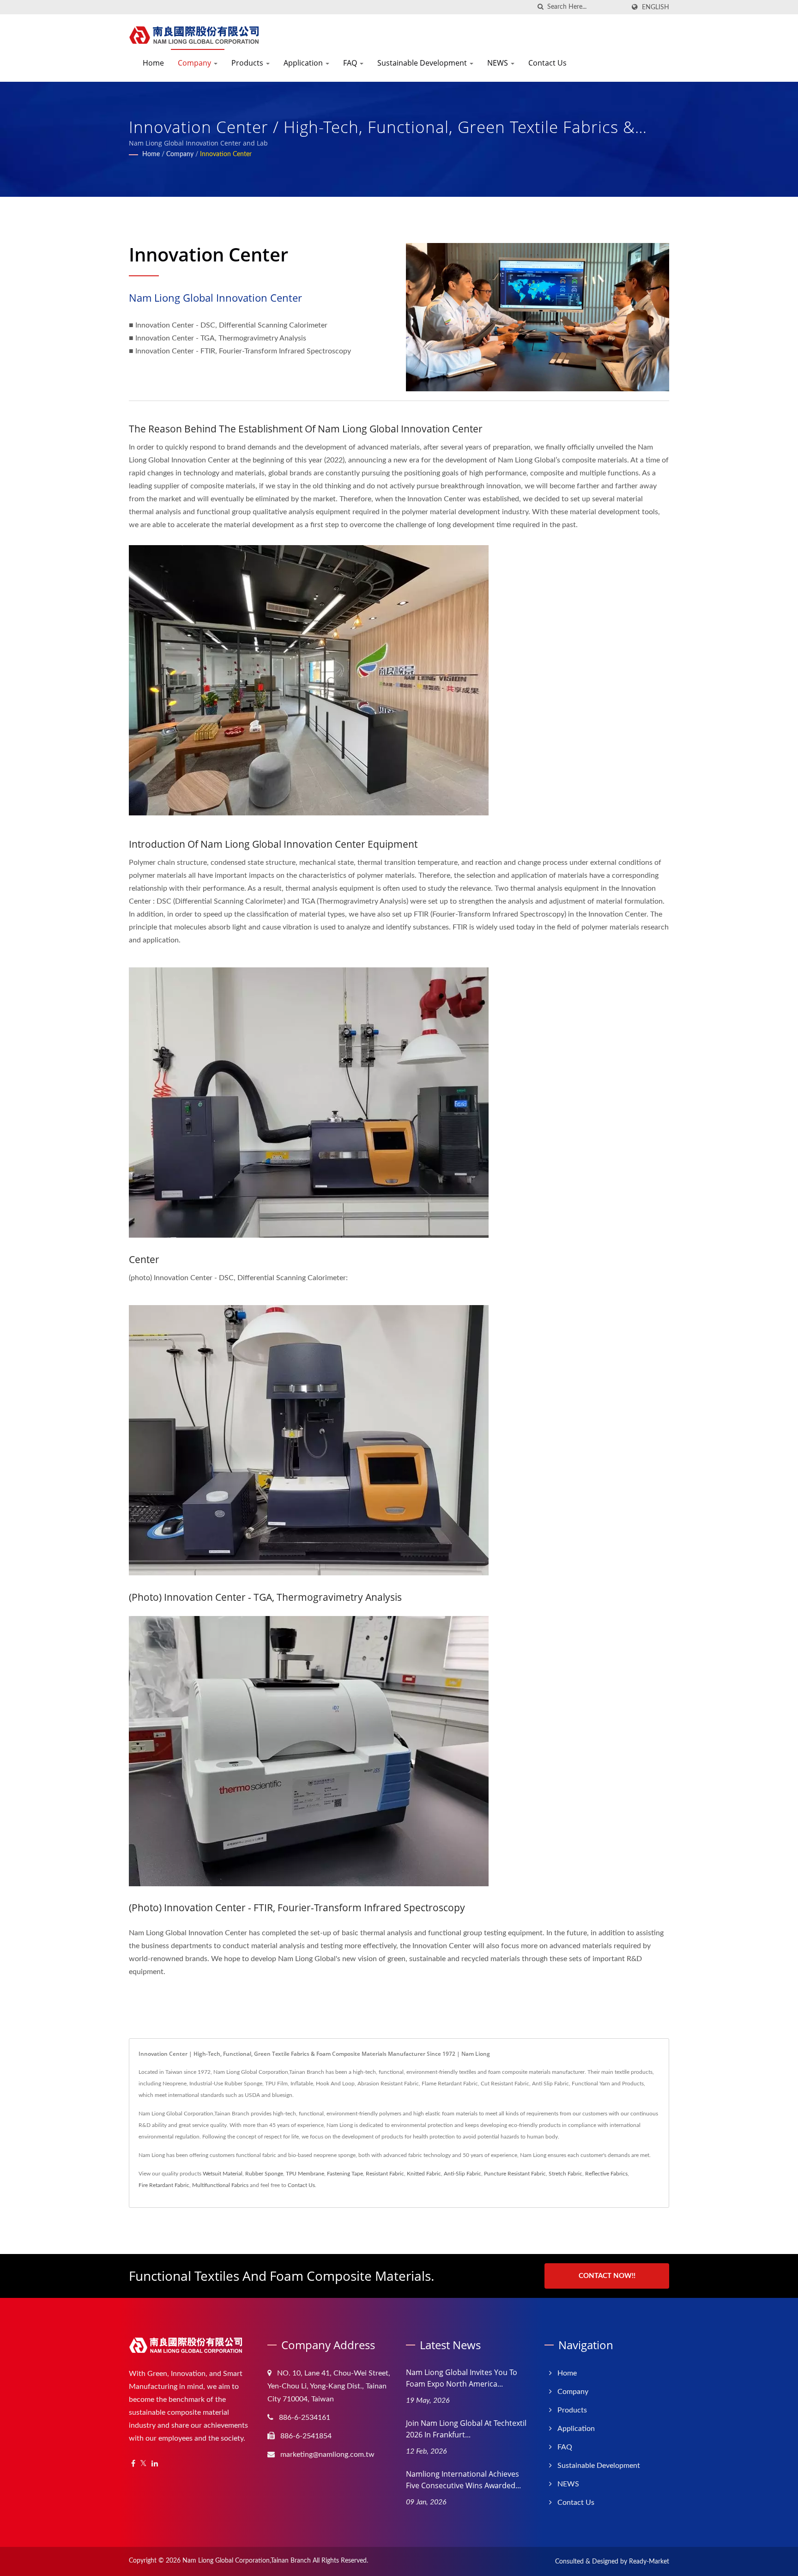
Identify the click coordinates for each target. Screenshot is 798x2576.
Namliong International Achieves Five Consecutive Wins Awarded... (463, 2480)
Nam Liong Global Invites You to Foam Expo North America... (462, 2378)
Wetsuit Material (223, 2174)
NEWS (499, 63)
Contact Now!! (607, 2276)
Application (304, 63)
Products (248, 63)
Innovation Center (226, 154)
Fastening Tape (345, 2174)
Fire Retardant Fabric (164, 2185)
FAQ (351, 63)
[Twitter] (143, 2464)
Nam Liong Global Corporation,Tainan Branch (247, 2561)
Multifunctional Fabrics (220, 2185)
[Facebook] (133, 2464)
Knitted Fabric (424, 2174)
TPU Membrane (305, 2174)
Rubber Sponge (264, 2174)
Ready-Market (649, 2562)
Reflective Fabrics (606, 2174)
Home (153, 63)
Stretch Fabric (565, 2174)
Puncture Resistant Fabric (515, 2174)
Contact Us (547, 63)
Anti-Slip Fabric (462, 2174)
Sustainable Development (423, 63)
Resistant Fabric (385, 2174)
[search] (540, 7)
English (656, 7)
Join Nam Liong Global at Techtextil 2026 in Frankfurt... (466, 2429)
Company (195, 63)
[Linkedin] (155, 2464)
